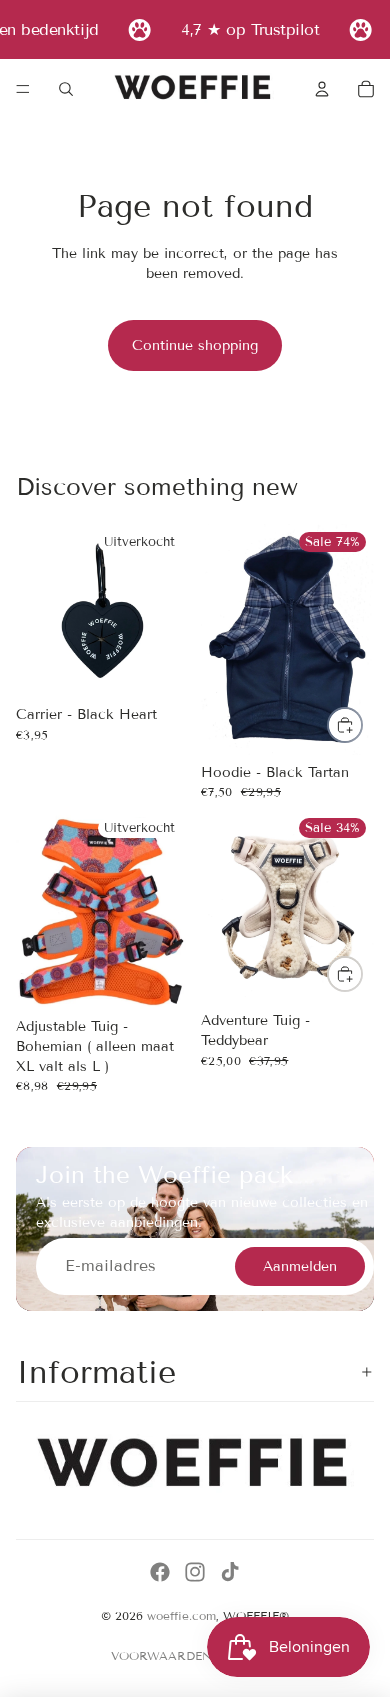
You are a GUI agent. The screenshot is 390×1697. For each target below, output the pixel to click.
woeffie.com (181, 1615)
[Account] (322, 89)
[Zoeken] (66, 89)
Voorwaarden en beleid (195, 1655)
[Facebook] (160, 1572)
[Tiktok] (230, 1572)
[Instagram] (195, 1572)
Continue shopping (195, 345)
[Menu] (23, 89)
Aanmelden (300, 1266)
